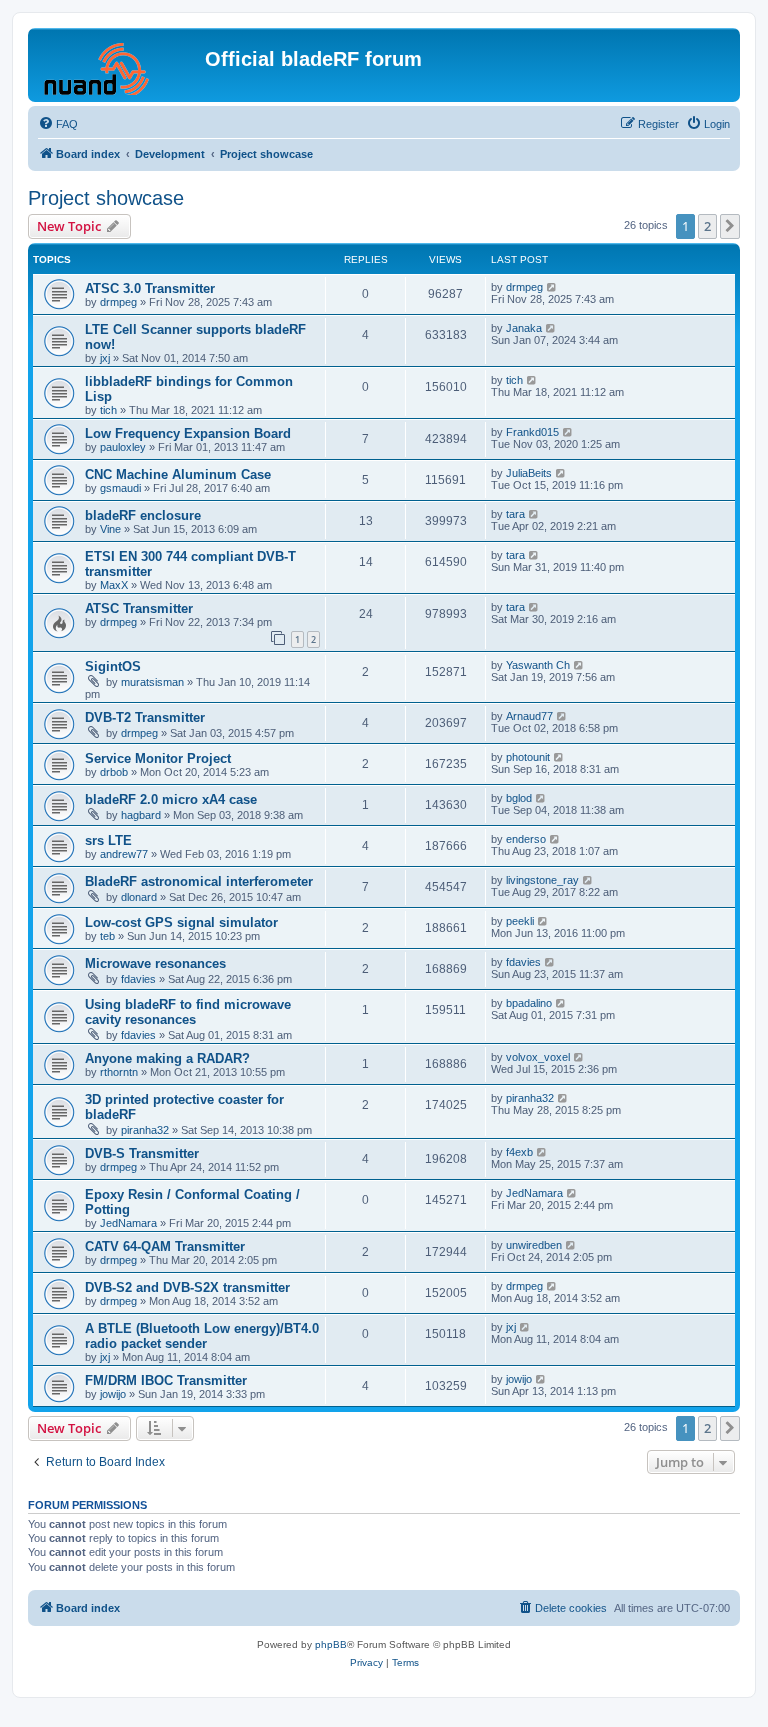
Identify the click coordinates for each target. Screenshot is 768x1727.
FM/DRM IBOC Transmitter (166, 1380)
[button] (730, 226)
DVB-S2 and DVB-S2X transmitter (187, 1287)
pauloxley (123, 447)
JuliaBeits (529, 473)
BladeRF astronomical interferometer (199, 881)
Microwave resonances (155, 963)
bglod (519, 798)
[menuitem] (58, 124)
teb (107, 936)
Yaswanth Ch (538, 665)
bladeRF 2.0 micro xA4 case (171, 799)
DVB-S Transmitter (142, 1153)
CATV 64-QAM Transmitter (165, 1246)
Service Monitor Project (158, 758)
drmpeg (118, 302)
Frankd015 (532, 432)
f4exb (519, 1152)
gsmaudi (120, 488)
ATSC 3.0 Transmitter (150, 288)
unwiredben (534, 1245)
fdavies (138, 979)
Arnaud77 (529, 716)
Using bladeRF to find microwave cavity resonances (188, 1012)
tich (108, 410)
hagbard (141, 815)
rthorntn (119, 1072)
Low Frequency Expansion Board (188, 433)
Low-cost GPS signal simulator (181, 922)
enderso (526, 839)
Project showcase (106, 198)
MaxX (114, 585)
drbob (114, 772)
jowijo (113, 1394)
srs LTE (108, 840)
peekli (520, 921)
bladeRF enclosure (143, 515)
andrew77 (124, 854)
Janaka (524, 328)
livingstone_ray (542, 880)
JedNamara (128, 1223)
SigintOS (113, 666)
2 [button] (707, 226)
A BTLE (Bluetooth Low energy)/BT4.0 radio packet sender (202, 1336)
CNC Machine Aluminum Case (178, 474)
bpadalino (529, 1003)
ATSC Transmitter (139, 608)
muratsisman (152, 682)
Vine (110, 529)
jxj (105, 358)
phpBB (331, 1644)
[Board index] (119, 65)
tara (515, 514)
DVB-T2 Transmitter (145, 717)
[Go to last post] (552, 287)
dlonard (139, 897)
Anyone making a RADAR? (167, 1058)
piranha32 (145, 1130)
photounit (528, 757)
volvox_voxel (538, 1057)
